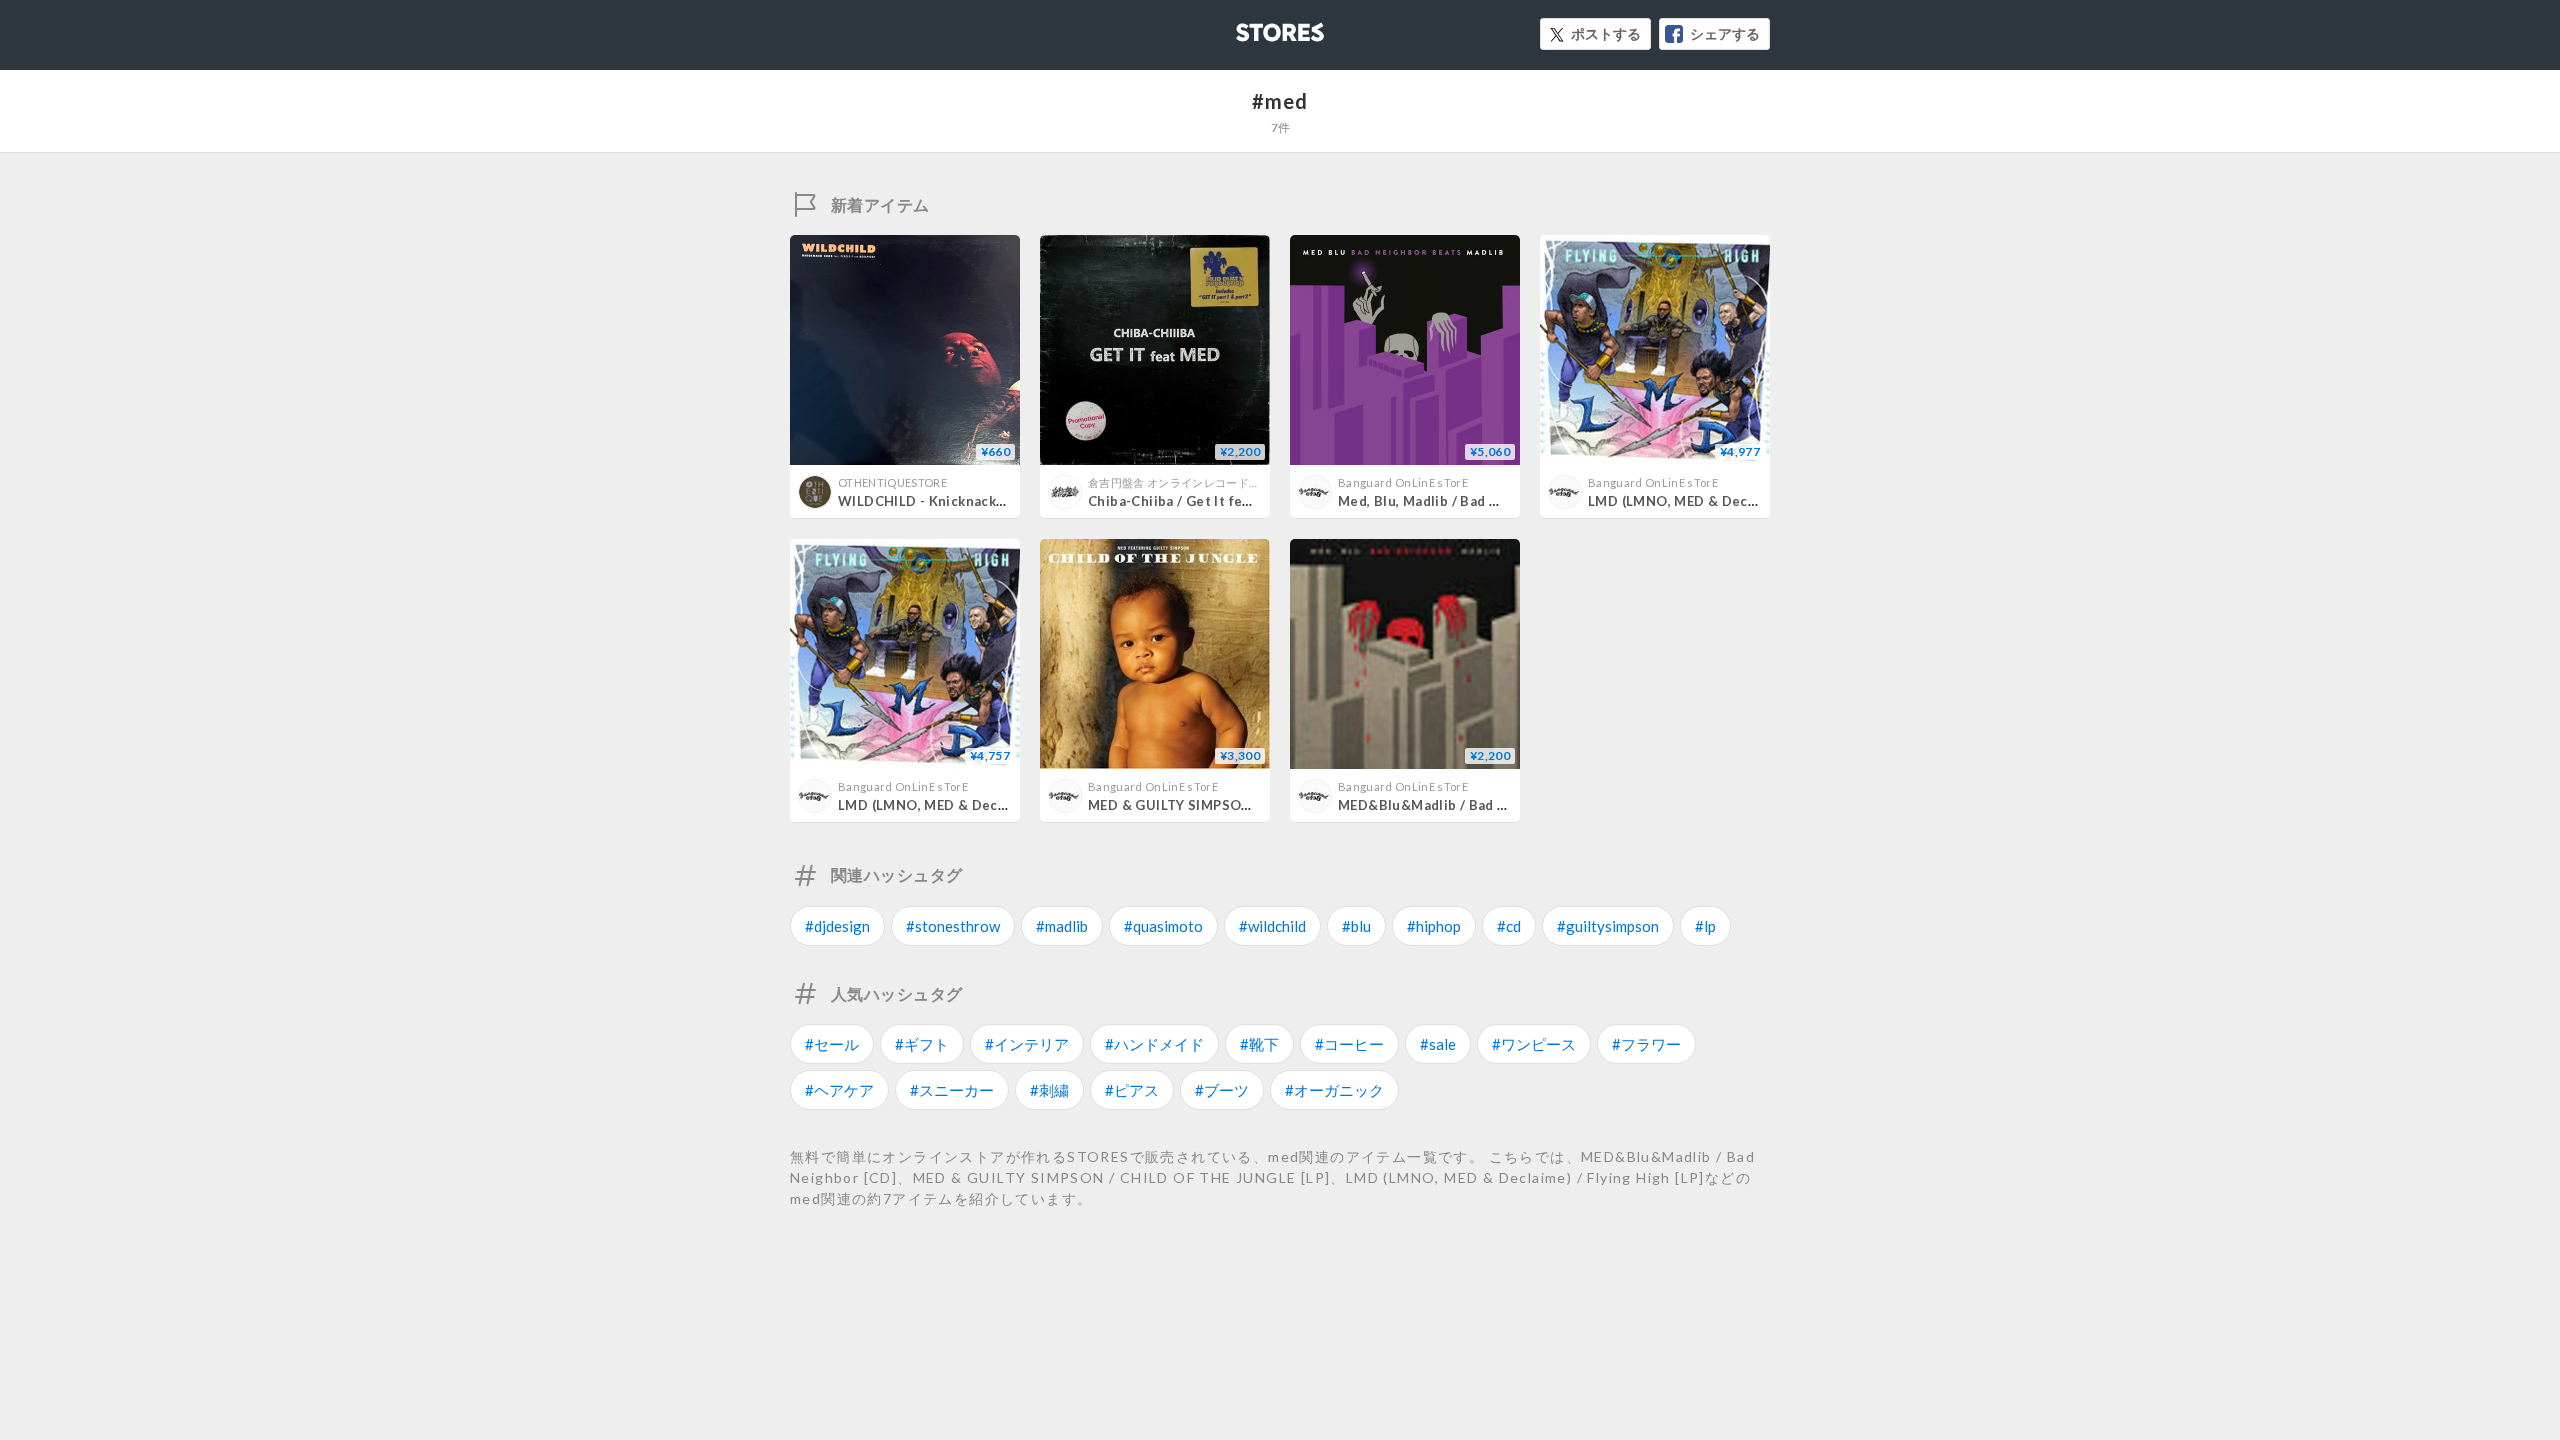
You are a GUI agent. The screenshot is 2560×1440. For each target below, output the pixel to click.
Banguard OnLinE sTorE (1403, 482)
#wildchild (1272, 926)
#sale (1438, 1044)
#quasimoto (1163, 926)
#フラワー (1646, 1044)
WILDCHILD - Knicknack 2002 (935, 501)
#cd (1509, 926)
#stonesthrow (953, 926)
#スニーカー (952, 1090)
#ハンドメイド (1154, 1044)
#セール (832, 1044)
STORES (1247, 26)
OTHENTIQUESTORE (892, 482)
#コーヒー (1349, 1044)
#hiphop (1434, 926)
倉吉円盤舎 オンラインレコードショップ (1191, 482)
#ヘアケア (839, 1090)
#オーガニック (1334, 1090)
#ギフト (922, 1044)
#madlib (1062, 926)
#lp (1705, 926)
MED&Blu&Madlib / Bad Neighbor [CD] (1465, 805)
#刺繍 (1049, 1090)
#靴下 (1259, 1044)
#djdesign (837, 926)
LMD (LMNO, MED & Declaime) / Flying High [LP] (996, 805)
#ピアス (1132, 1090)
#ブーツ (1222, 1090)
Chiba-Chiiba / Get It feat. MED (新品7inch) (1228, 501)
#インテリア (1027, 1044)
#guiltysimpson (1608, 926)
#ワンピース (1534, 1044)
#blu (1356, 926)
